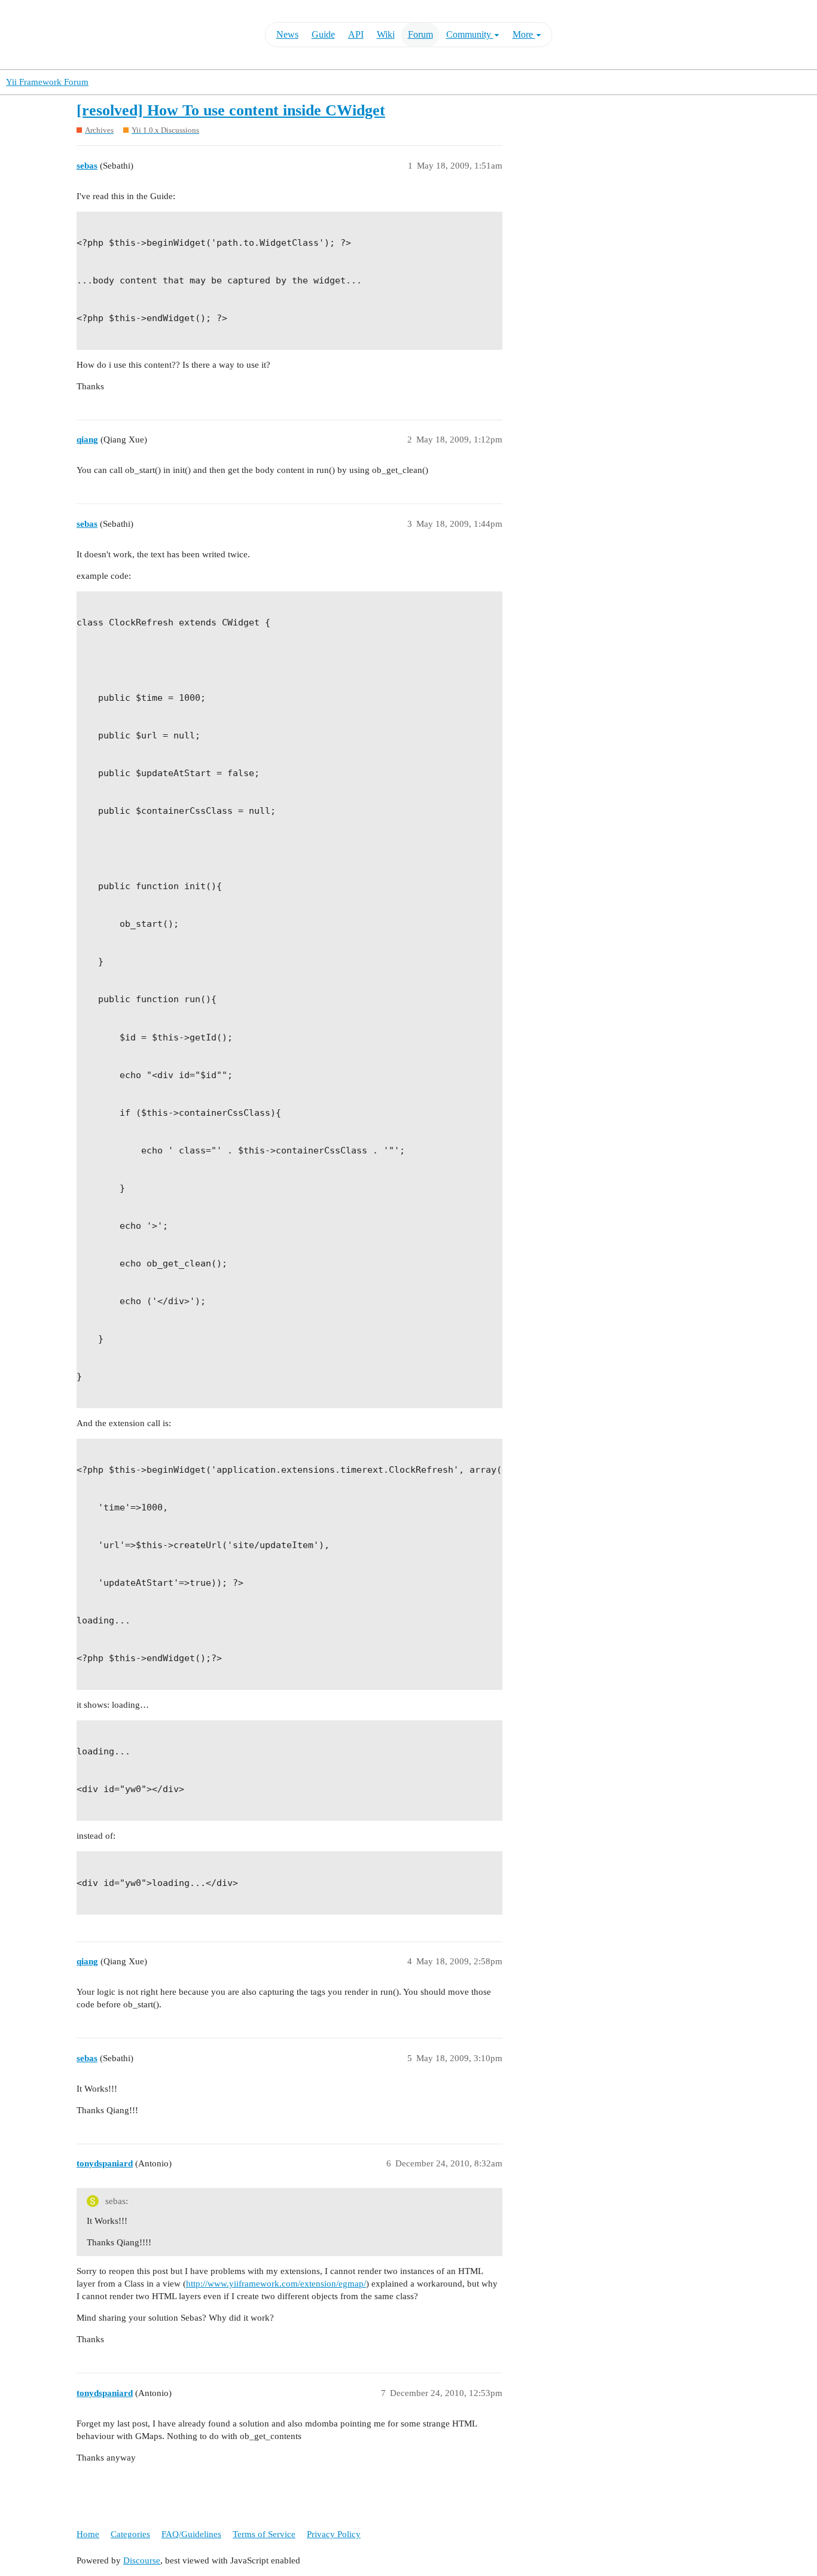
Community (470, 34)
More (524, 34)
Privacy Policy (334, 2534)
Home (88, 2534)
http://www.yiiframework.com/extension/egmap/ (276, 2284)
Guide (323, 34)
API (356, 34)
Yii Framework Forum (47, 82)
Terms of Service (264, 2534)
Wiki (386, 34)
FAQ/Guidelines (191, 2534)
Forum (420, 34)
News (287, 34)
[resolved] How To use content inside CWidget (231, 110)
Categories (130, 2534)
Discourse (142, 2560)
